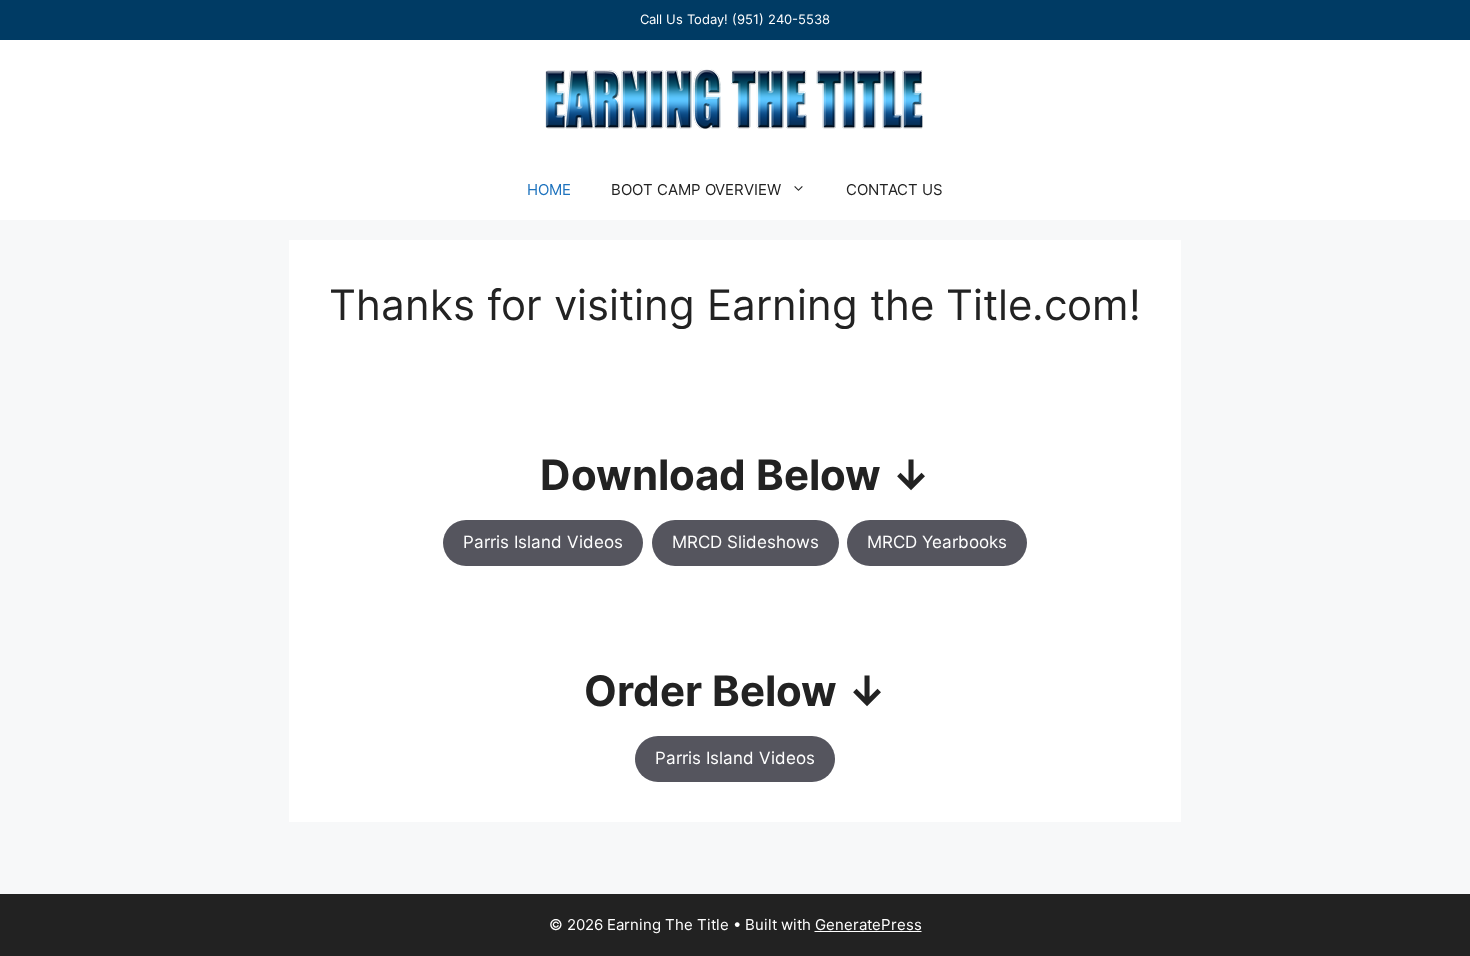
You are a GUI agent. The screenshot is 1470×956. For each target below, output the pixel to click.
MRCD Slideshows (745, 542)
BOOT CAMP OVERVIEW (696, 189)
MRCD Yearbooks (937, 542)
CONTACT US (894, 189)
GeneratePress (868, 924)
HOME (549, 189)
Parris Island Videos (543, 542)
